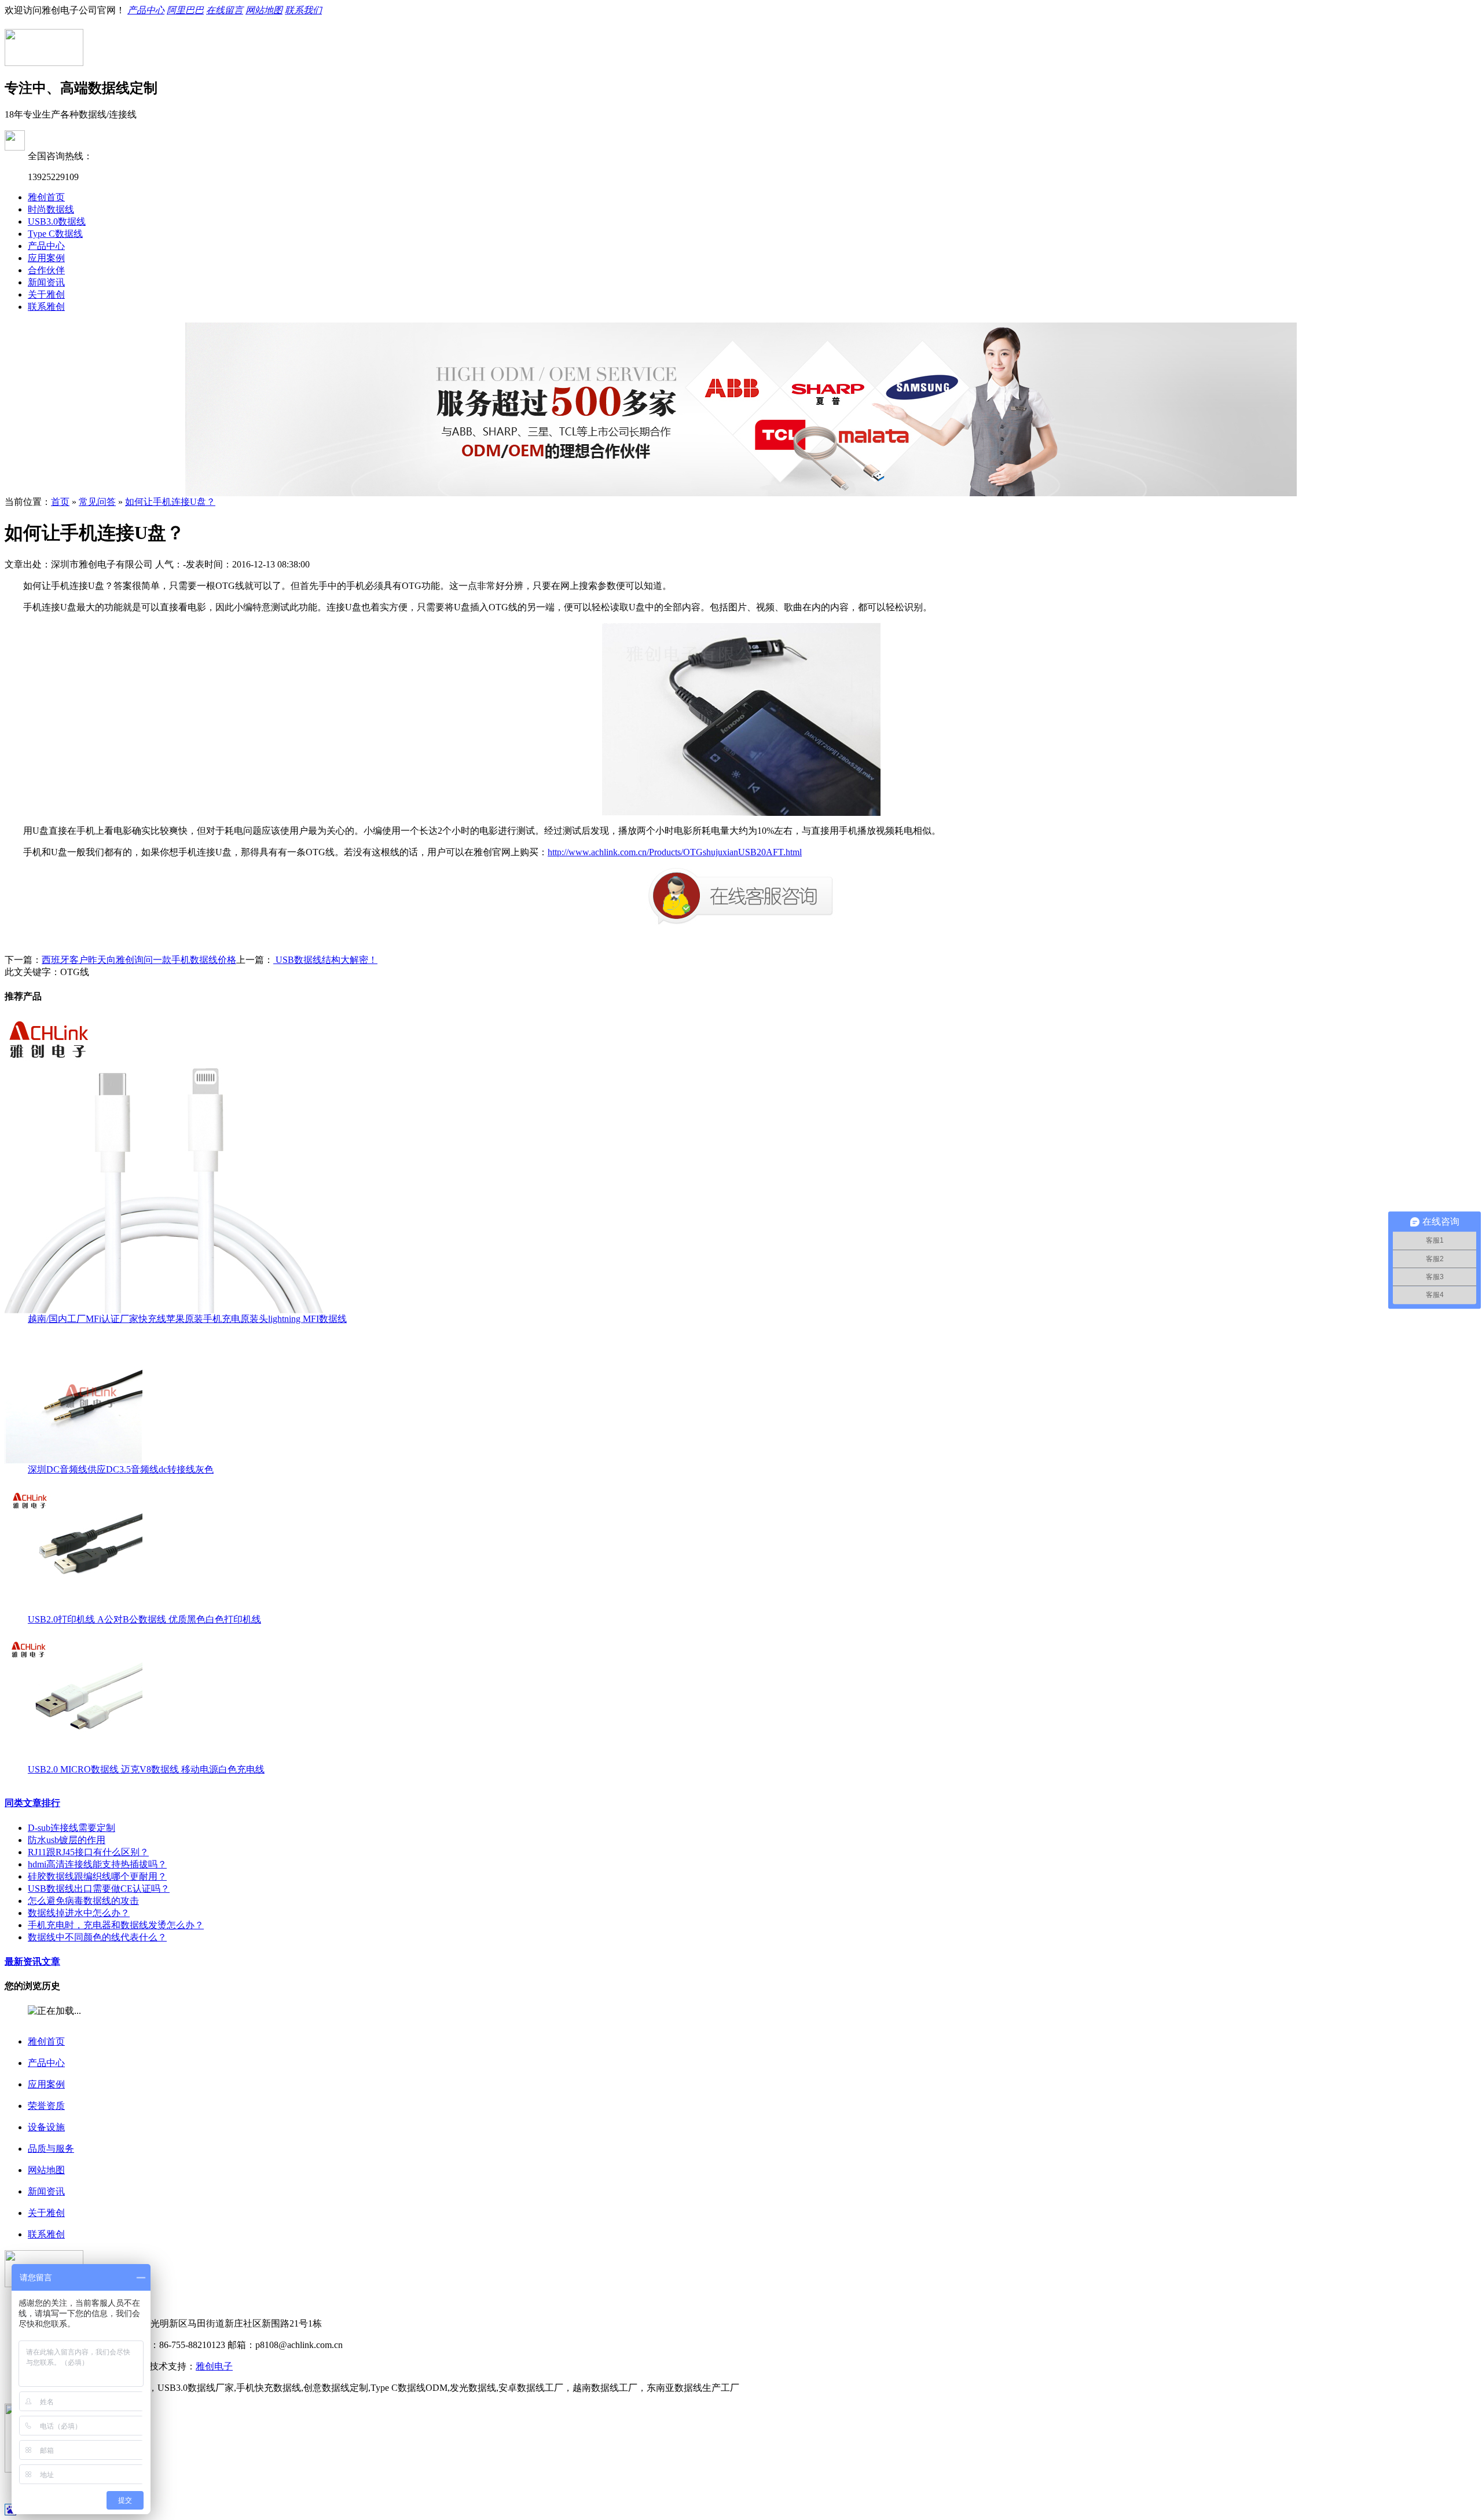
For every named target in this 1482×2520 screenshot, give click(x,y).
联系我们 (303, 10)
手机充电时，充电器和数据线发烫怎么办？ (116, 1925)
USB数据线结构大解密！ (325, 960)
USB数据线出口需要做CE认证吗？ (99, 1889)
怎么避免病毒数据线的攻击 (83, 1901)
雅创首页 (46, 197)
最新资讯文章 (32, 1962)
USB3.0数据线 (57, 221)
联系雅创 (46, 307)
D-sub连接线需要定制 (71, 1828)
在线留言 (225, 10)
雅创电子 (214, 2366)
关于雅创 (46, 294)
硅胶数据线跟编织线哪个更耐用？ (97, 1876)
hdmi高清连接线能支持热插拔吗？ (97, 1864)
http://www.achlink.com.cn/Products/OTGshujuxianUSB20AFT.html (675, 852)
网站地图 (264, 10)
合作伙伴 (46, 270)
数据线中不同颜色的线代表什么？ (97, 1937)
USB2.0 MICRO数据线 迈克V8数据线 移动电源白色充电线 (146, 1769)
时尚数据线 (51, 209)
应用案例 (46, 258)
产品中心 (146, 10)
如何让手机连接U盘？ (170, 502)
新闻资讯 (46, 282)
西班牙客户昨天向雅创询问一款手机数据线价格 (139, 960)
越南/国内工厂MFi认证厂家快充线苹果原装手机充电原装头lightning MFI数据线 (187, 1319)
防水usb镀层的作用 (67, 1840)
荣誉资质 (46, 2106)
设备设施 (46, 2127)
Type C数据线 (55, 234)
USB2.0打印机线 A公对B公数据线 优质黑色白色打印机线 (144, 1619)
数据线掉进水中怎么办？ (79, 1913)
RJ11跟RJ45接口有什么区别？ (88, 1852)
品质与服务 (51, 2149)
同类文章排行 (32, 1803)
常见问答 (97, 502)
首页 (60, 502)
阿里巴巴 (185, 10)
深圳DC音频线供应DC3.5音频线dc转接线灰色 (121, 1469)
